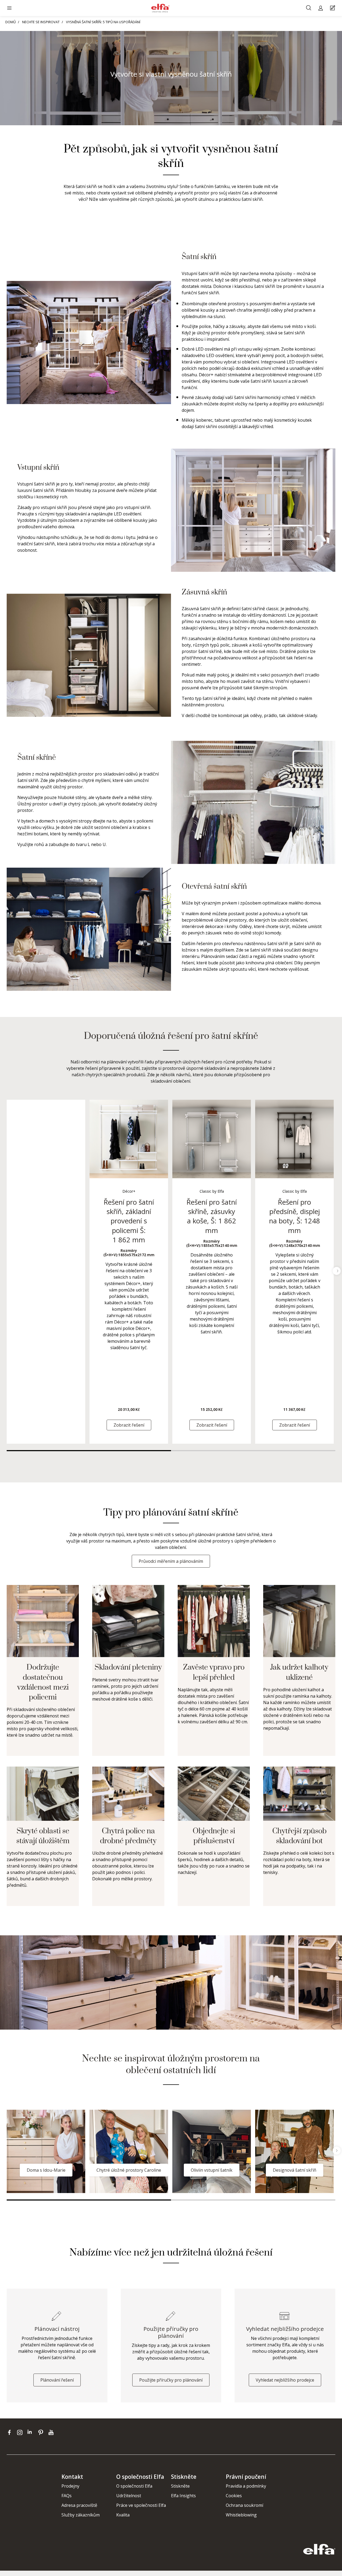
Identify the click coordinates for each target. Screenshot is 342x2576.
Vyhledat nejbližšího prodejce (285, 2380)
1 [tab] (89, 1451)
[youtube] (52, 2432)
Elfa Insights (183, 2496)
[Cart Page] (333, 8)
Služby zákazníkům (81, 2515)
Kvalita (123, 2515)
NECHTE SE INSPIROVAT (41, 22)
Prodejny (70, 2486)
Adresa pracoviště (79, 2505)
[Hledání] (309, 8)
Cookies (234, 2496)
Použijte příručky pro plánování (171, 2380)
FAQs (67, 2496)
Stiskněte (180, 2486)
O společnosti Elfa (134, 2486)
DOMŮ (11, 22)
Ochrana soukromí (244, 2505)
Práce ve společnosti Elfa (141, 2505)
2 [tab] (253, 1451)
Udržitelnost (129, 2496)
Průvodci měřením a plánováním (171, 1561)
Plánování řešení (57, 2380)
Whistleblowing (241, 2515)
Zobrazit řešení (129, 1425)
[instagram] (21, 2432)
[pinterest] (42, 2432)
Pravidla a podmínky (246, 2486)
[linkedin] (31, 2432)
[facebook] (11, 2432)
